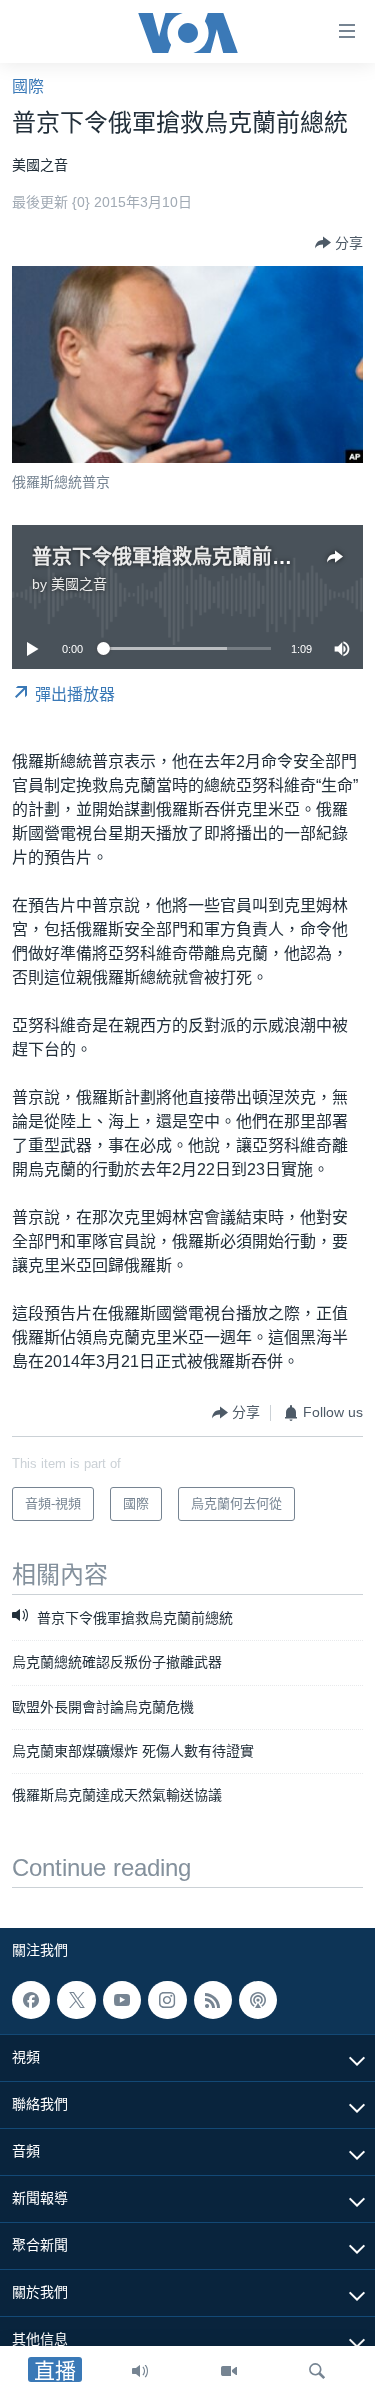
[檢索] (317, 2371)
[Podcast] (258, 2000)
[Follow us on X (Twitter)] (76, 2000)
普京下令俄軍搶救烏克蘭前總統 (172, 557)
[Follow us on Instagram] (167, 2000)
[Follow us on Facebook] (31, 2000)
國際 (28, 86)
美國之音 (79, 584)
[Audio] (140, 2371)
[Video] (229, 2371)
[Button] (339, 243)
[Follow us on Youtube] (122, 2000)
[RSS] (213, 2000)
